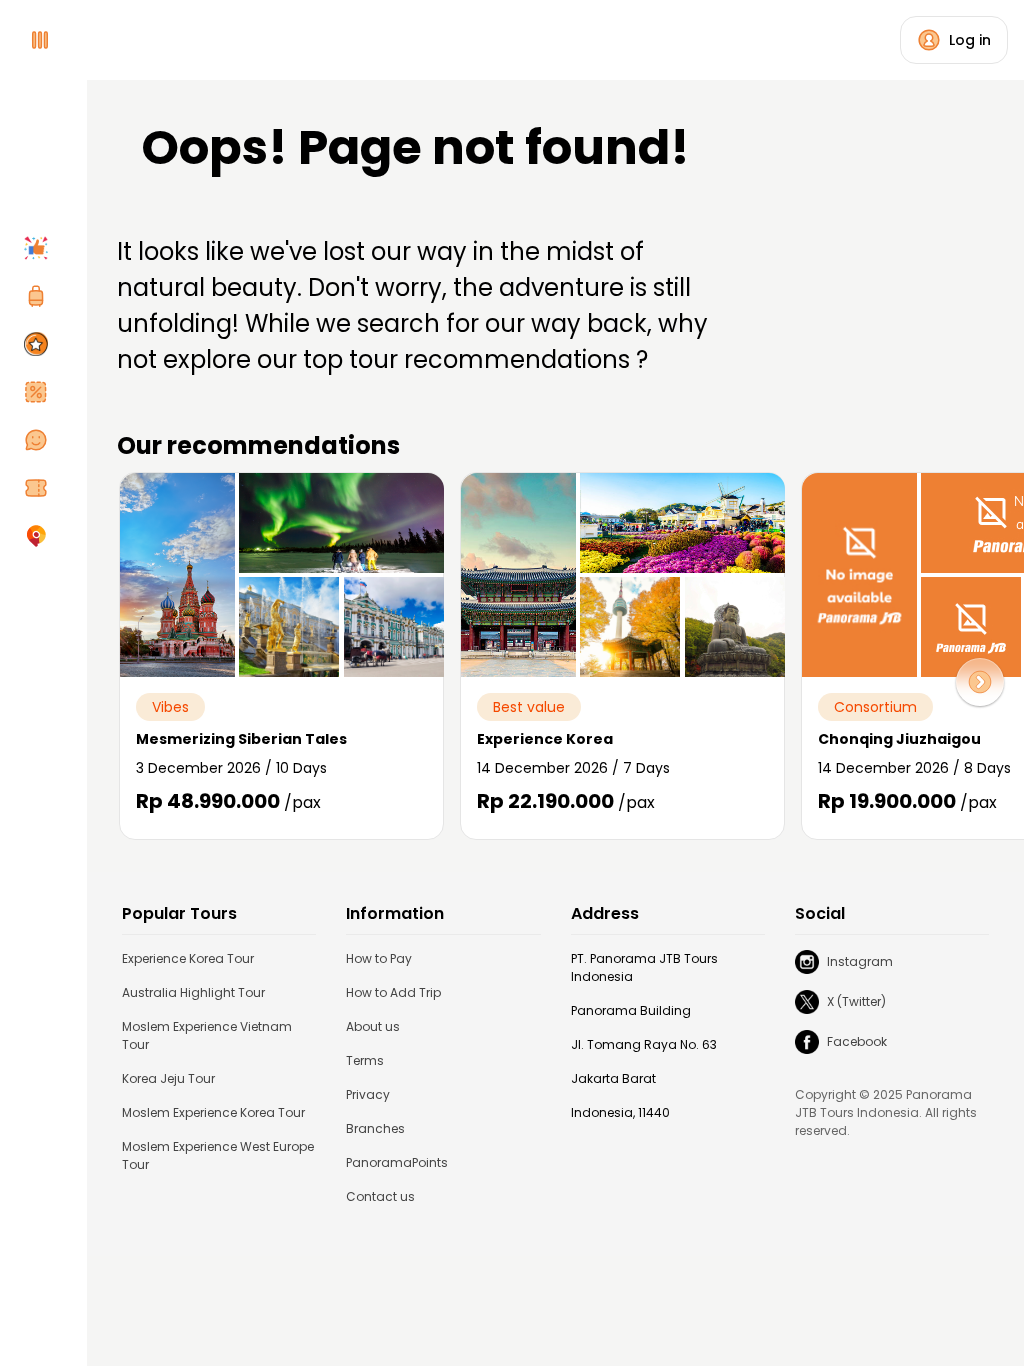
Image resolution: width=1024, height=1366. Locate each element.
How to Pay (379, 958)
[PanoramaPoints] (40, 344)
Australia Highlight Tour (193, 992)
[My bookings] (40, 488)
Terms (365, 1060)
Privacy (368, 1094)
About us (373, 1026)
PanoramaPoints (397, 1162)
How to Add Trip (393, 992)
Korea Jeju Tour (168, 1078)
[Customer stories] (40, 440)
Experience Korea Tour (188, 958)
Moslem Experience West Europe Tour (218, 1155)
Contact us (380, 1196)
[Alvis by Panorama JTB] (40, 536)
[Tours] (40, 296)
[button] (980, 682)
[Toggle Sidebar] (80, 683)
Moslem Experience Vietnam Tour (207, 1035)
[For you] (40, 248)
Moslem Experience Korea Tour (213, 1112)
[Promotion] (40, 392)
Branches (375, 1128)
